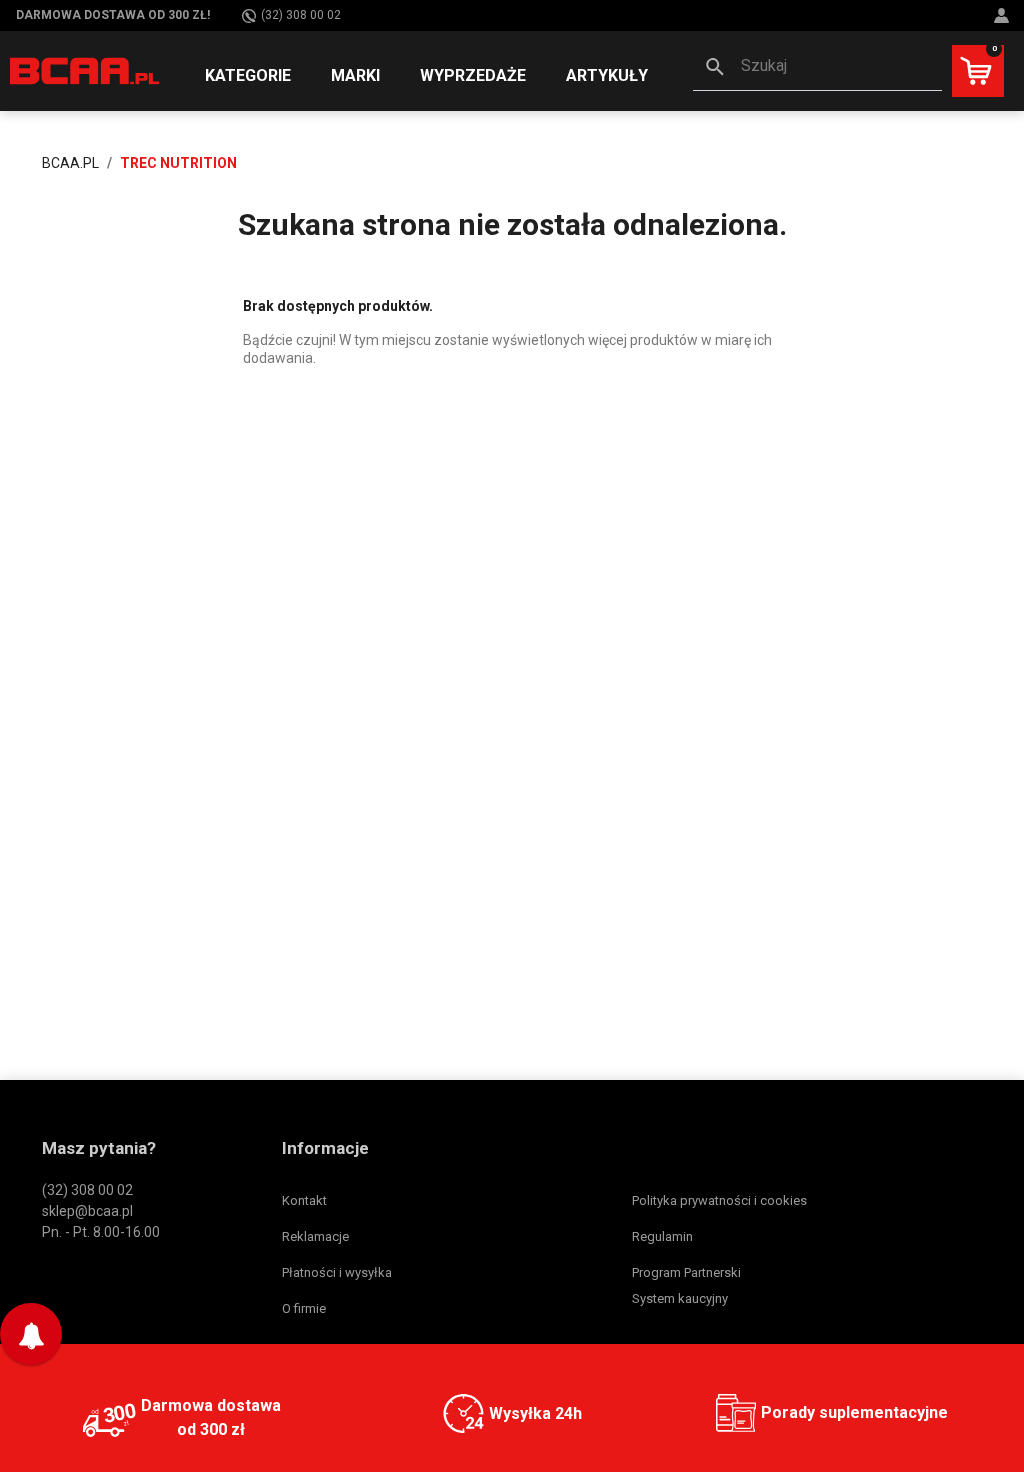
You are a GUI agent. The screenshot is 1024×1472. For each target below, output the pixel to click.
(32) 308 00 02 (301, 15)
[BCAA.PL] (85, 70)
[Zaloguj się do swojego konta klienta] (1004, 15)
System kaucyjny (680, 1298)
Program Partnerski (686, 1272)
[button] (817, 68)
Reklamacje (315, 1236)
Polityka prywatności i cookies (719, 1200)
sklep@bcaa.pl (87, 1211)
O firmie (304, 1308)
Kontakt (304, 1200)
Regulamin (662, 1236)
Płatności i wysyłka (337, 1272)
